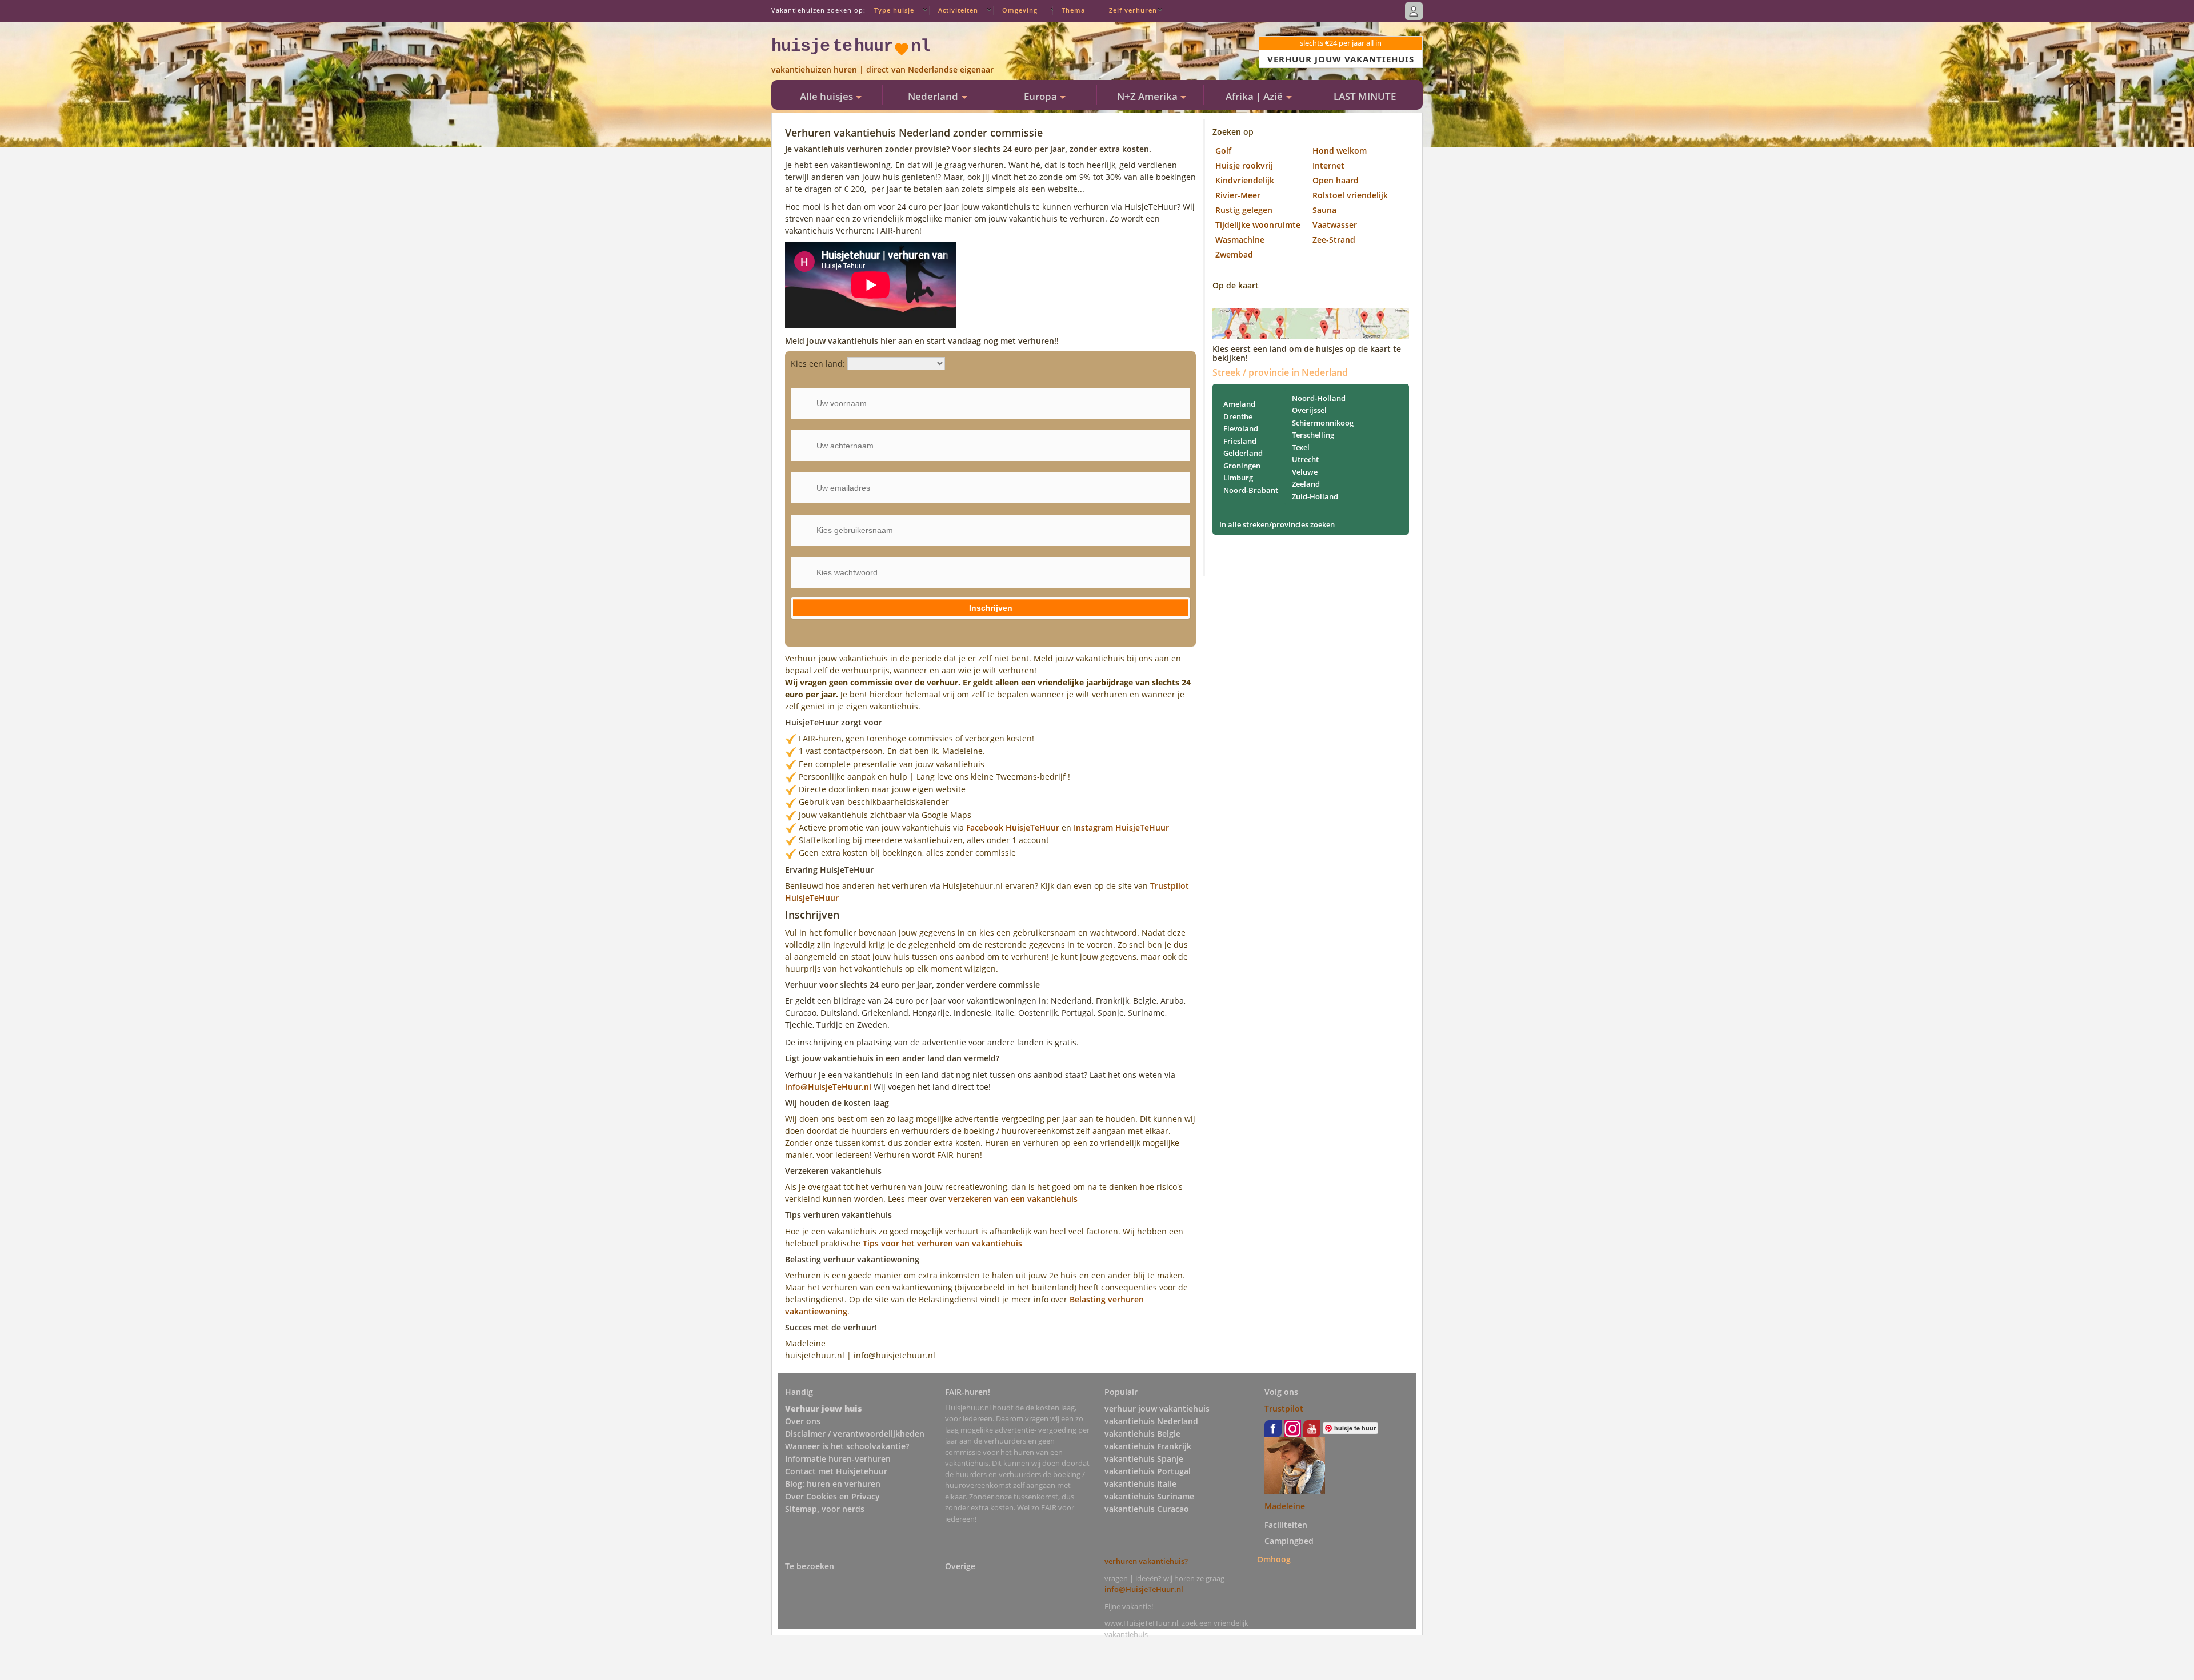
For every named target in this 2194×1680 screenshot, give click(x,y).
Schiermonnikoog (1323, 423)
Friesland (1240, 441)
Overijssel (1309, 410)
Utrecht (1305, 459)
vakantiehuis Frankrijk (1148, 1446)
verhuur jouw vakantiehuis (1157, 1408)
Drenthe (1238, 416)
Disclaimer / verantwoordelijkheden (855, 1434)
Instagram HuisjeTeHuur (1121, 827)
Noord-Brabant (1251, 490)
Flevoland (1241, 428)
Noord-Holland (1319, 398)
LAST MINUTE (1365, 96)
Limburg (1238, 478)
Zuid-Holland (1315, 496)
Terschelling (1313, 435)
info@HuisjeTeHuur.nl (829, 1087)
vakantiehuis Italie (1140, 1484)
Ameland (1239, 404)
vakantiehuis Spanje (1144, 1459)
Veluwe (1305, 472)
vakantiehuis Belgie (1142, 1434)
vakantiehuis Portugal (1148, 1471)
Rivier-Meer (1238, 195)
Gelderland (1243, 453)
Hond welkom (1340, 151)
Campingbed (1289, 1541)
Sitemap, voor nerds (825, 1509)
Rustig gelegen (1244, 210)
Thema (1073, 10)
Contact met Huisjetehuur (836, 1471)
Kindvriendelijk (1245, 180)
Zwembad (1234, 254)
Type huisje (894, 10)
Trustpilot (1284, 1408)
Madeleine (1285, 1506)
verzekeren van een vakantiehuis (1013, 1199)
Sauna (1324, 210)
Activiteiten (958, 10)
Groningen (1242, 466)
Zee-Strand (1334, 240)
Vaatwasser (1335, 225)
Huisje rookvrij (1244, 165)
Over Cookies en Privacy (832, 1496)
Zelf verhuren (1133, 10)
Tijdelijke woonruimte (1258, 225)
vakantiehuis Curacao (1147, 1509)
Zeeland (1306, 484)
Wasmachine (1240, 240)
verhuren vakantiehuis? (1146, 1561)
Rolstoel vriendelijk (1350, 195)
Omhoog (1274, 1559)
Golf (1223, 151)
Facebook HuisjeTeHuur (1013, 827)
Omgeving (1020, 10)
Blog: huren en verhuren (833, 1484)
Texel (1301, 447)
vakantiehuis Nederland (1151, 1421)
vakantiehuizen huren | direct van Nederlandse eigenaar (882, 69)
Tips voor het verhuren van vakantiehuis (942, 1243)
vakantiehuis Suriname (1149, 1496)
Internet (1328, 165)
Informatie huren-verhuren (838, 1459)
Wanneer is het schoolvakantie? (847, 1446)
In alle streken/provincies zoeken (1277, 524)
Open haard (1336, 180)
